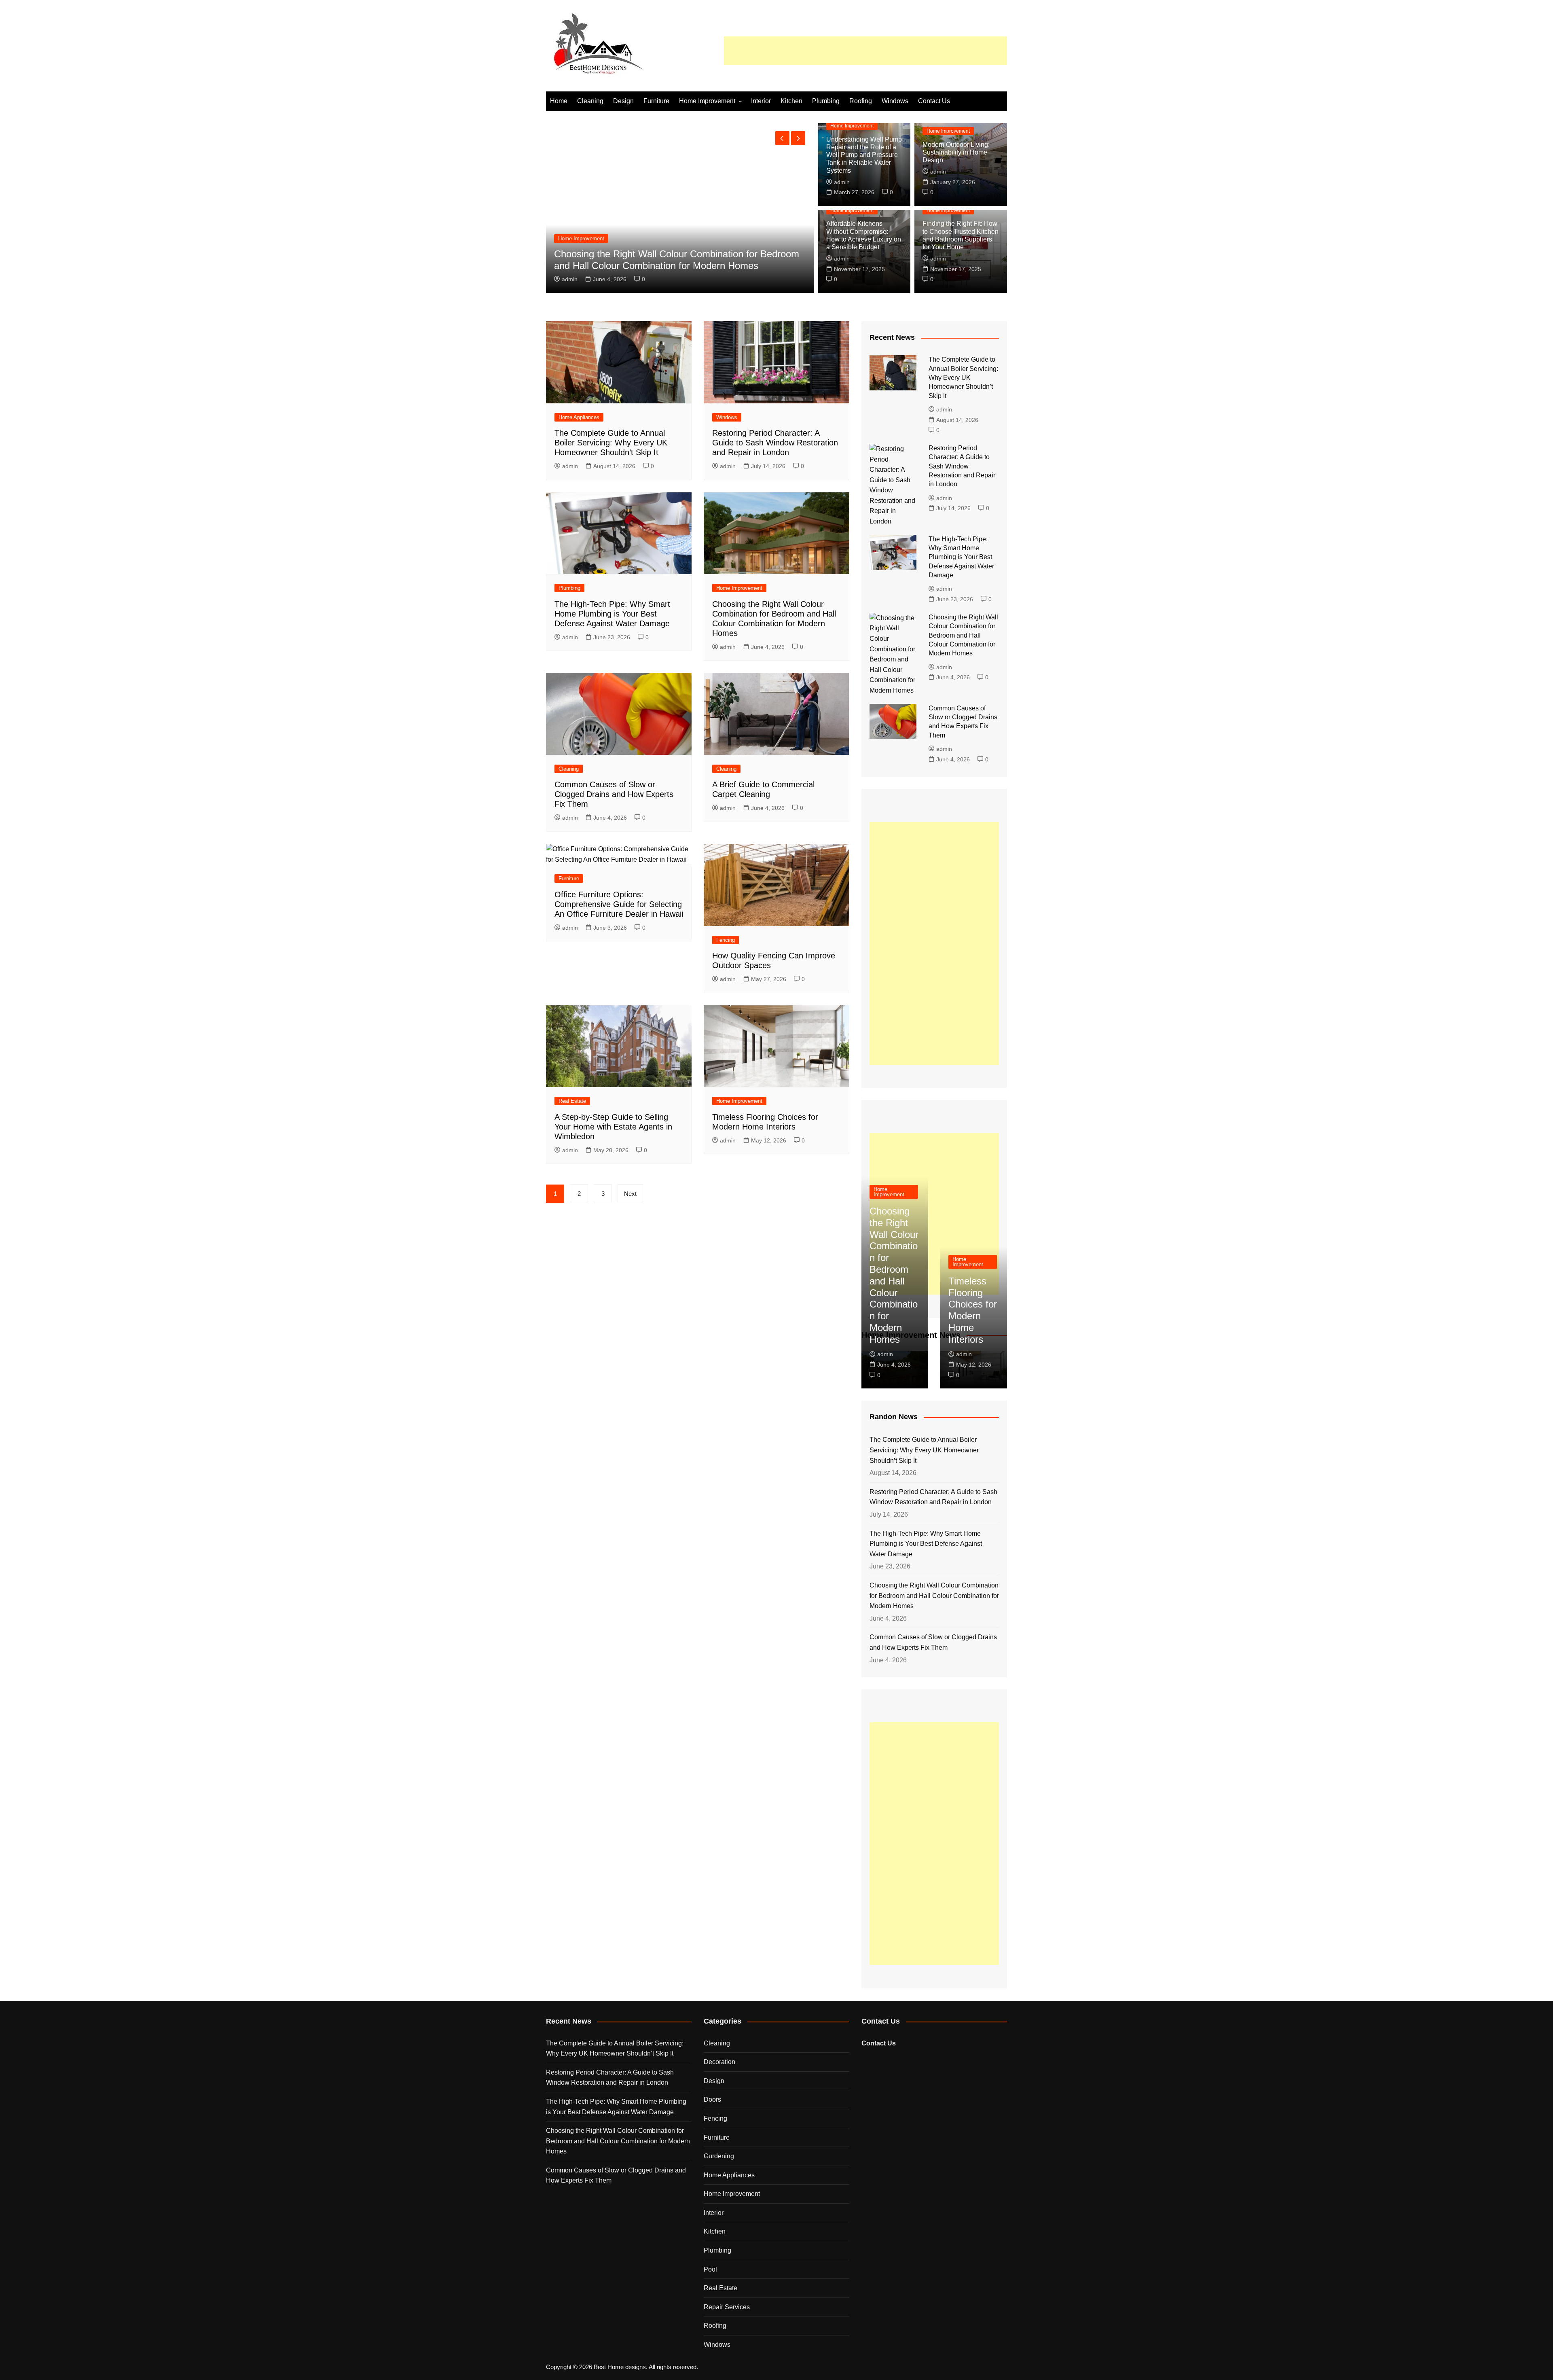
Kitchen (791, 101)
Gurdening (719, 2156)
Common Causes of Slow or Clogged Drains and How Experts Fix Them (614, 794)
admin (570, 279)
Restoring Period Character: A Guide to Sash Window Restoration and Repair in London (775, 443)
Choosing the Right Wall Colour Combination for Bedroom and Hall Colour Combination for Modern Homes (963, 635)
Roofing (861, 101)
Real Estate (572, 1101)
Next (630, 1194)
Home (559, 101)
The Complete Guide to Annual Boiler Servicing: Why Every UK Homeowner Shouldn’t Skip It (611, 443)
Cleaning (590, 101)
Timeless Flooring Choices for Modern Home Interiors (973, 1310)
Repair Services (727, 2307)
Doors (712, 2099)
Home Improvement (707, 101)
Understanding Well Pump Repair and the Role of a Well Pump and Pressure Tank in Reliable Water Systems (864, 155)
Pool (710, 2269)
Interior (761, 101)
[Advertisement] (865, 51)
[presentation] (782, 138)
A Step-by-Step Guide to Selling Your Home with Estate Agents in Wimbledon (613, 1127)
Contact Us (934, 101)
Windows (895, 101)
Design (623, 101)
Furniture (656, 101)
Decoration (719, 2062)
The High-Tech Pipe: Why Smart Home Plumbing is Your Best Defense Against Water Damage (612, 614)
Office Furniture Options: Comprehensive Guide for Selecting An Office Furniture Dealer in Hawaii (663, 260)
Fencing (726, 940)
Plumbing (826, 101)
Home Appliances (579, 417)
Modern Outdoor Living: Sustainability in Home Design (956, 152)
